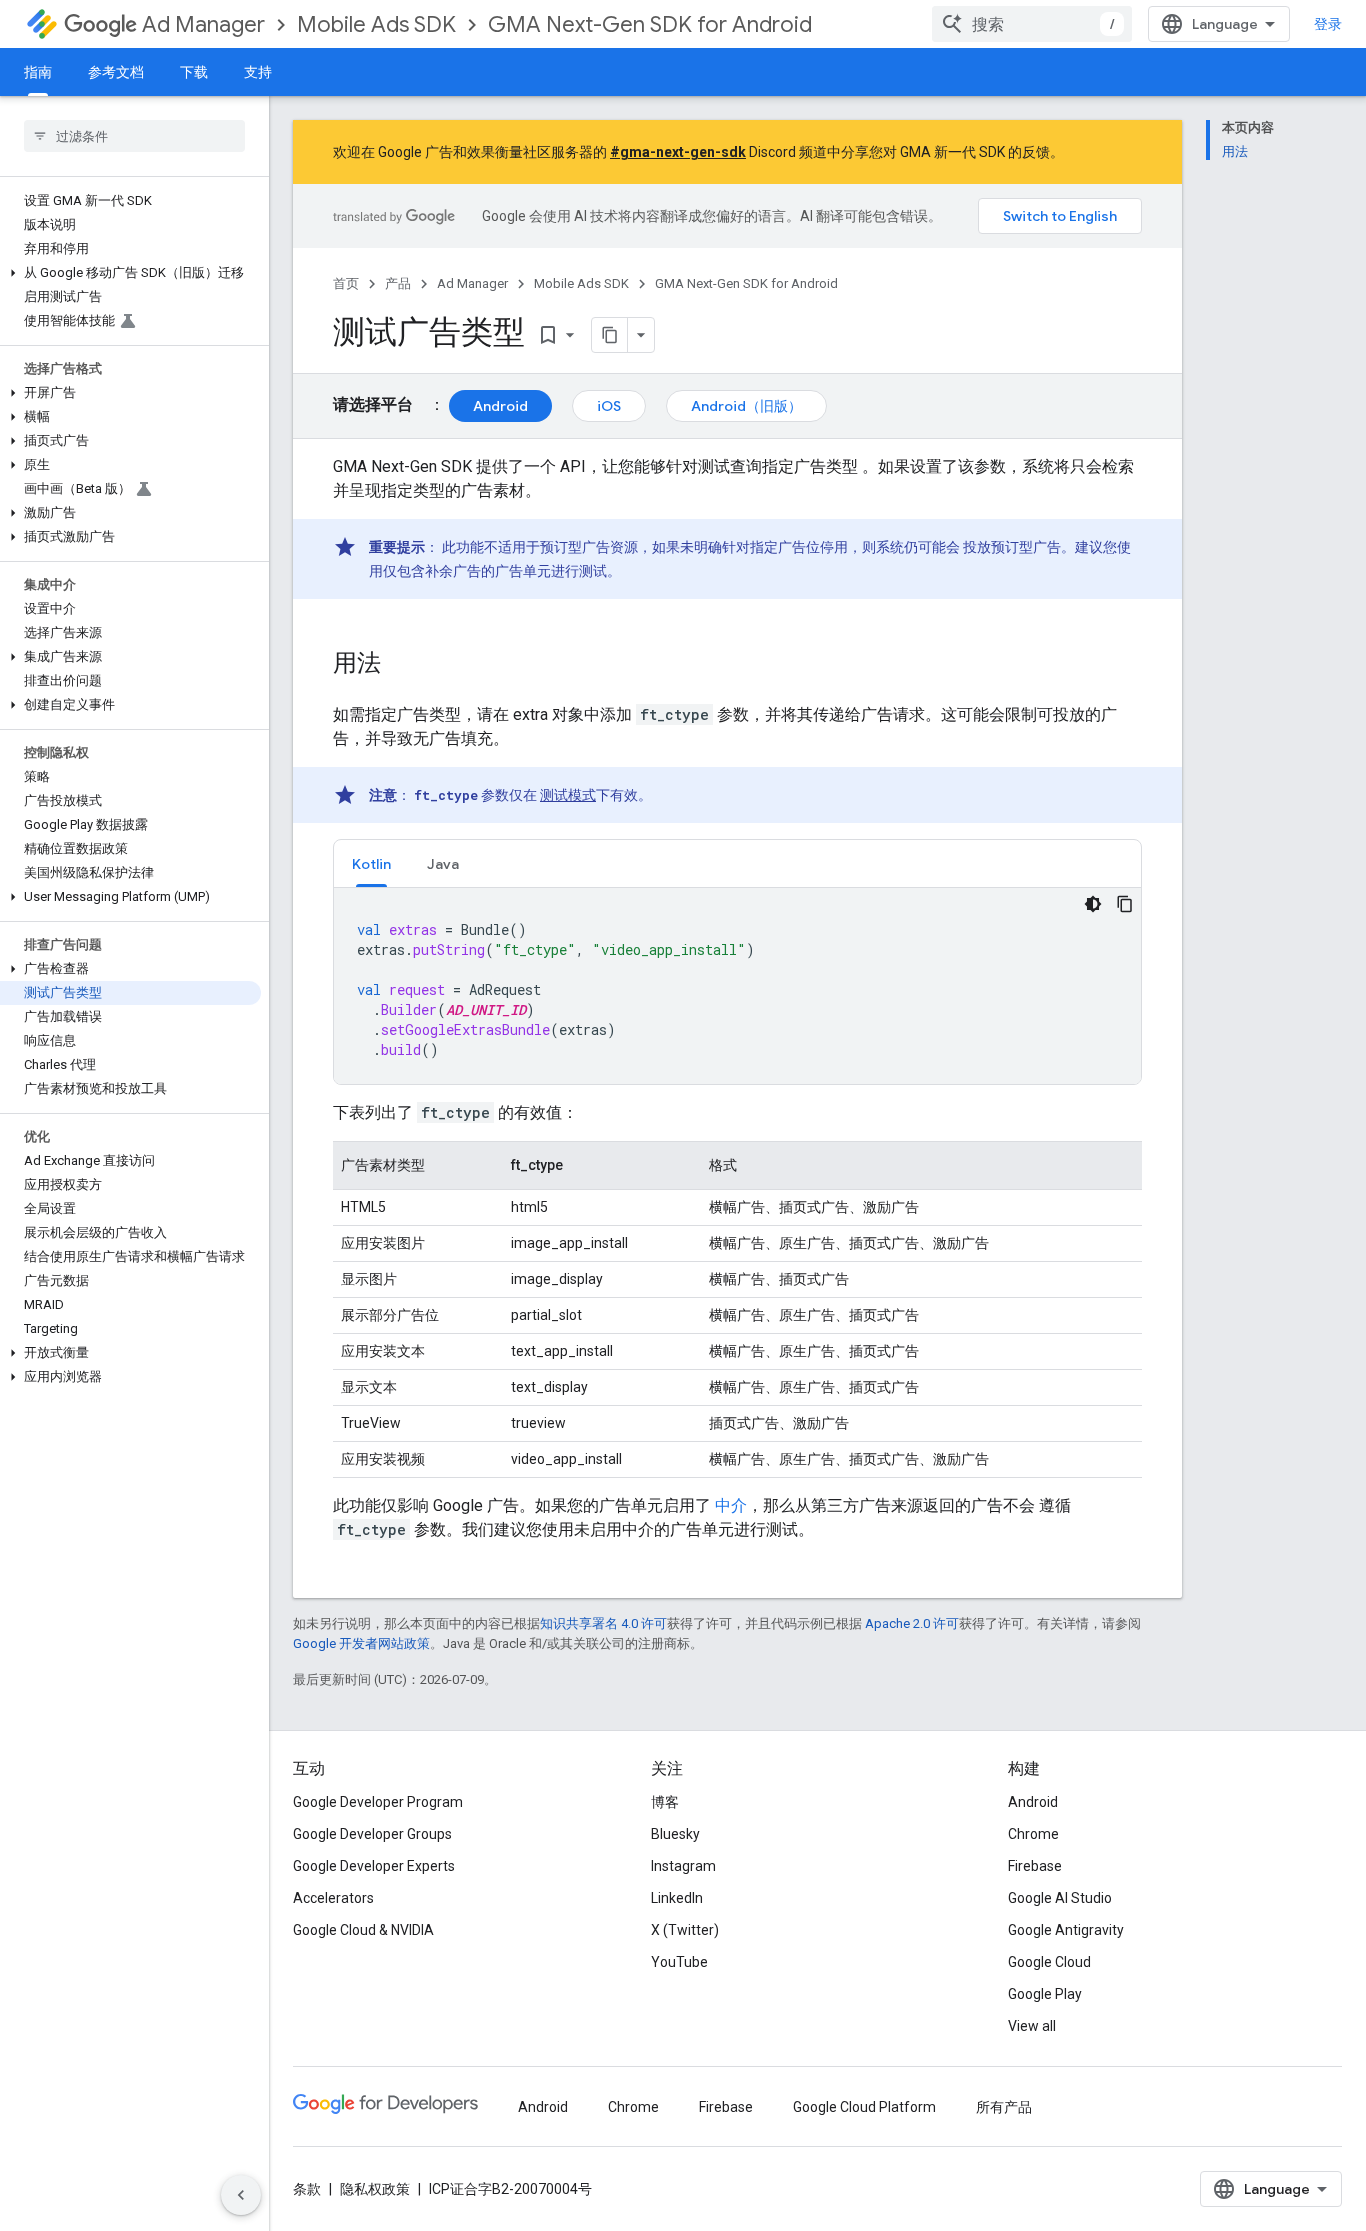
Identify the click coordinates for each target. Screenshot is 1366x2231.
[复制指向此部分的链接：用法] (401, 665)
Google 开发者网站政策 (361, 1643)
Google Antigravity (1066, 1930)
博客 (665, 1802)
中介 (731, 1505)
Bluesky (675, 1834)
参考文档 (116, 72)
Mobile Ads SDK (376, 24)
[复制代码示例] (1125, 904)
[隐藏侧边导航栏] (241, 2195)
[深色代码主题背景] (1093, 904)
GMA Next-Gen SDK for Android (650, 24)
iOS (609, 406)
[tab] (371, 863)
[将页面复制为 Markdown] (610, 335)
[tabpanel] (737, 986)
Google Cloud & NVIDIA (363, 1930)
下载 (194, 72)
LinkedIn (677, 1898)
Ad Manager (203, 24)
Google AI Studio (1060, 1898)
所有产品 (1004, 2107)
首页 (346, 283)
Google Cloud (1049, 1962)
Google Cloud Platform (864, 2107)
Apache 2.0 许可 (912, 1623)
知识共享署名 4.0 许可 (603, 1623)
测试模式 (568, 795)
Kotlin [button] (371, 864)
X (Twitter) (685, 1930)
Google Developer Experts (374, 1866)
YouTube (679, 1962)
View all (1032, 2026)
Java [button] (443, 864)
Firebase (1035, 1866)
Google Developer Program (378, 1802)
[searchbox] (134, 136)
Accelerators (333, 1898)
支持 (258, 72)
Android (500, 406)
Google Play (1045, 1994)
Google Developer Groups (372, 1834)
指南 (38, 72)
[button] (130, 273)
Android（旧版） (746, 406)
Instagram (683, 1866)
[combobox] (1032, 24)
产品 (398, 283)
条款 (307, 2189)
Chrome (1033, 1834)
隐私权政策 (375, 2189)
